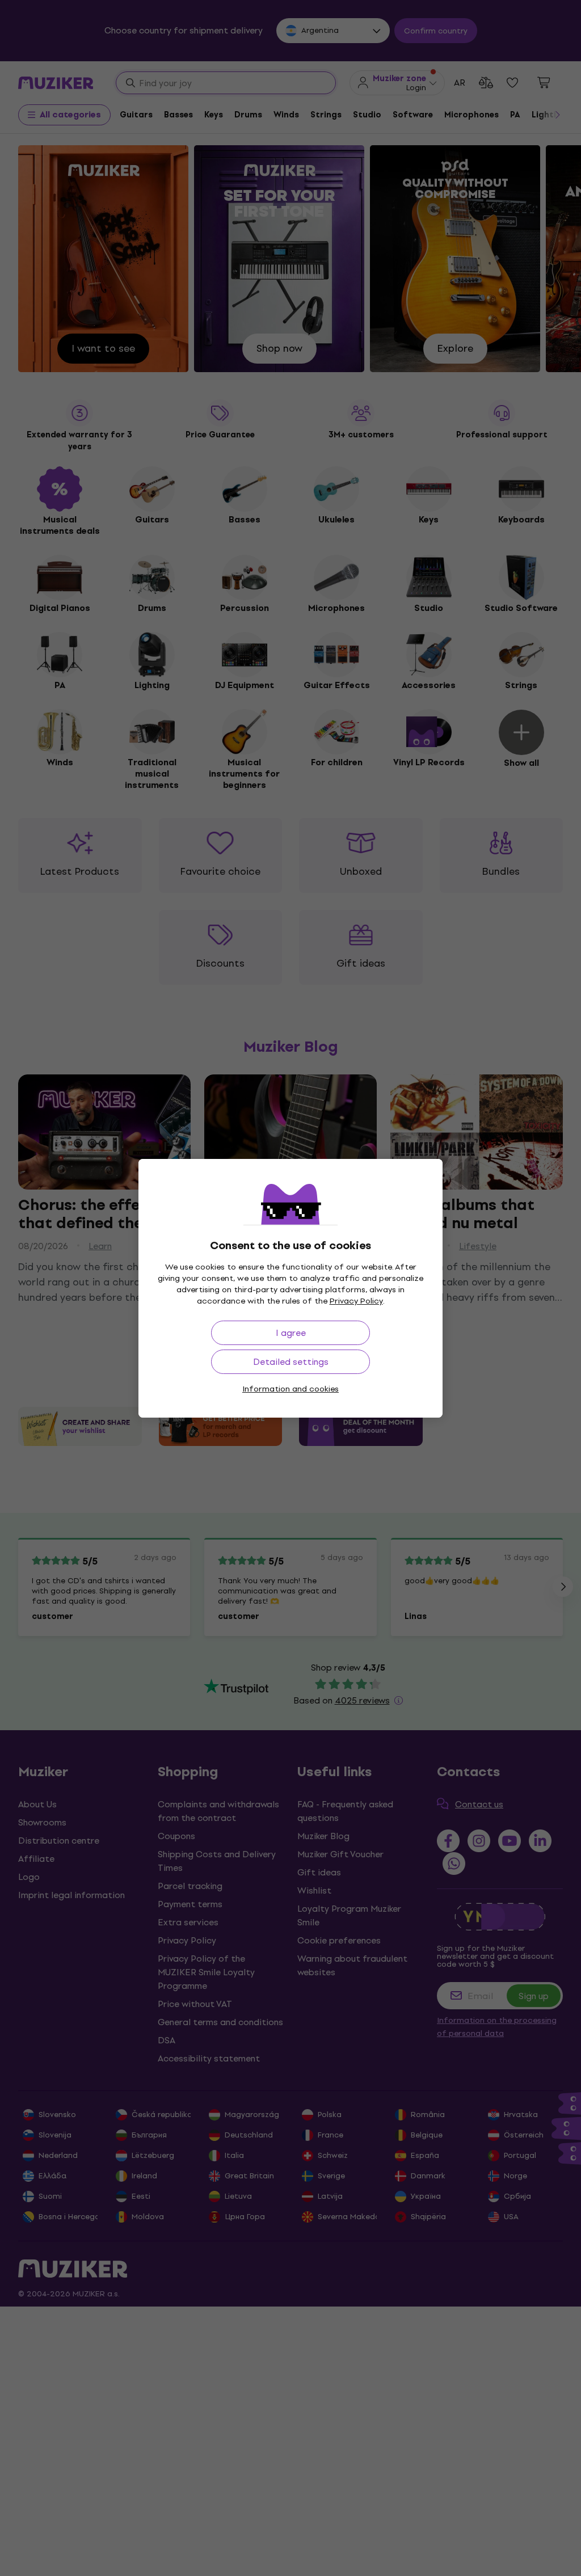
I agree (291, 1333)
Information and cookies (290, 1389)
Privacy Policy (356, 1301)
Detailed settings (291, 1362)
